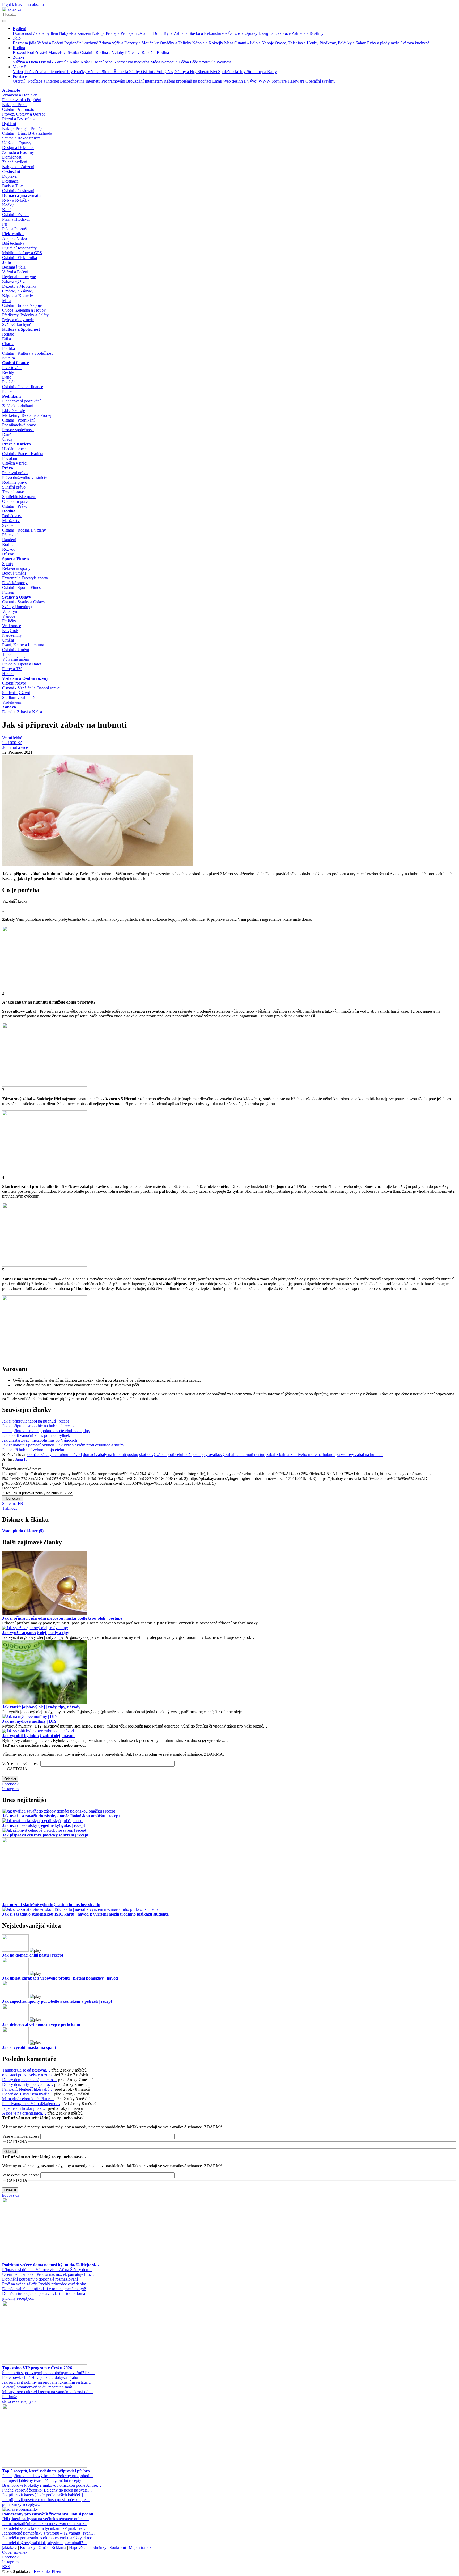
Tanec (7, 654)
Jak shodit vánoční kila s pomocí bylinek (36, 1435)
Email (218, 81)
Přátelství (133, 52)
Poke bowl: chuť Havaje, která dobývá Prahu (40, 2377)
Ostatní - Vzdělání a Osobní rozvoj (31, 688)
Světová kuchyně (415, 43)
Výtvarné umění (16, 659)
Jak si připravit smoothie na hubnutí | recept (38, 1426)
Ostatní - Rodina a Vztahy (103, 52)
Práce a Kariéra (16, 444)
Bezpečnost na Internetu (81, 81)
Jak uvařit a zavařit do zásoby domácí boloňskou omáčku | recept (61, 1816)
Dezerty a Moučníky (142, 43)
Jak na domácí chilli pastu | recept (33, 1955)
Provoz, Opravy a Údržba (24, 114)
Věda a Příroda (101, 72)
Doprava (9, 176)
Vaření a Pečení (51, 43)
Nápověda (78, 2547)
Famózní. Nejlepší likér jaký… (28, 2089)
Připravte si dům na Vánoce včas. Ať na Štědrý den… (47, 2270)
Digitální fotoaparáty (19, 248)
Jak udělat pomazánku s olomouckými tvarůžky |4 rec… (49, 2538)
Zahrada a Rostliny (308, 33)
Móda (156, 62)
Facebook (10, 1784)
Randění (149, 52)
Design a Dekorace (275, 33)
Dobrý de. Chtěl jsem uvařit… (27, 2094)
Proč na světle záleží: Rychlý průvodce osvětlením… (46, 2284)
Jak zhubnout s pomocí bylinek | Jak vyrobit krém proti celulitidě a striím (63, 1445)
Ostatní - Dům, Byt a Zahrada (163, 33)
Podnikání (11, 396)
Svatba (74, 52)
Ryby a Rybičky (16, 200)
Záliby (135, 72)
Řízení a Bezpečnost (19, 119)
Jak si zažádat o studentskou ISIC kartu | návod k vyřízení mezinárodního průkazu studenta (85, 1914)
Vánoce (9, 616)
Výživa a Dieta (26, 62)
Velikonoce (12, 626)
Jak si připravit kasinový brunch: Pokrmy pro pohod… (48, 2476)
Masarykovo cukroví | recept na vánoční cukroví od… (47, 2392)
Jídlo (17, 38)
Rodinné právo (15, 482)
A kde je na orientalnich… (24, 2113)
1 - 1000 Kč (12, 743)
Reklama (59, 2547)
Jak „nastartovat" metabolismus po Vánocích (40, 1440)
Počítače (20, 76)
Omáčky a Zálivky (176, 43)
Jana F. (21, 1459)
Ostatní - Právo (15, 506)
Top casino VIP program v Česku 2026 (37, 2368)
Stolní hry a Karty (262, 72)
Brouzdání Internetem (145, 81)
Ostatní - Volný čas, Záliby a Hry (169, 72)
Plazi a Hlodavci (16, 219)
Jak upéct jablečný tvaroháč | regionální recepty (42, 2480)
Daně (7, 377)
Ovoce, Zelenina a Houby (297, 43)
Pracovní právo (15, 473)
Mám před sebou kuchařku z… (28, 2099)
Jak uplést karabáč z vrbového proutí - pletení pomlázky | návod (60, 1978)
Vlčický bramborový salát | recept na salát (37, 2387)
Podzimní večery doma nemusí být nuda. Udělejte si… (51, 2265)
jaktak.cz (10, 2547)
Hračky (81, 72)
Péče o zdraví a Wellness (211, 62)
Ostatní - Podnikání (18, 420)
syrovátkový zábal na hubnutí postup (235, 1455)
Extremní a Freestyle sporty (25, 578)
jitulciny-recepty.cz (18, 2298)
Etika (7, 339)
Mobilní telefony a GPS (22, 253)
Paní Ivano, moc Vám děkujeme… (31, 2104)
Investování (12, 368)
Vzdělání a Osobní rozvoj (25, 678)
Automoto (11, 90)
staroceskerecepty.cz (19, 2401)
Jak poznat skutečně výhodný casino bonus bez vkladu (51, 1905)
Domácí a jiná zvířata (21, 195)
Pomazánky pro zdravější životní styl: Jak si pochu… (50, 2514)
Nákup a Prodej (15, 105)
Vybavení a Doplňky (20, 95)
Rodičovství (38, 52)
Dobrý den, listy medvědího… (28, 2084)
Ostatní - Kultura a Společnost (27, 353)
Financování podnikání (21, 401)
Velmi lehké (12, 738)
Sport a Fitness (16, 559)
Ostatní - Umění (16, 650)
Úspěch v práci (15, 463)
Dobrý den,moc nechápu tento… (30, 2080)
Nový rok (10, 631)
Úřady (7, 439)
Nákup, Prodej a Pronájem (115, 33)
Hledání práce (14, 449)
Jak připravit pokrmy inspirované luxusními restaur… (47, 2382)
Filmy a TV (12, 669)
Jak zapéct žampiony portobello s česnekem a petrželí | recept (57, 2001)
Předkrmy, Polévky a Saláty (343, 43)
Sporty (8, 564)
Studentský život (16, 693)
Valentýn (10, 611)
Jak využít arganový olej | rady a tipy (36, 1633)
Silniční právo (14, 487)
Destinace (10, 181)
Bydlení (19, 29)
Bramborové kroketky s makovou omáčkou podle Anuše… (52, 2485)
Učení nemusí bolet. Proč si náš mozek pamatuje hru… (48, 2274)
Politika (8, 348)
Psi (5, 224)
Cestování (11, 171)
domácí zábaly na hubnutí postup (110, 1455)
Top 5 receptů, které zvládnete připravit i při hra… (48, 2471)
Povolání (10, 458)
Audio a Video (14, 238)
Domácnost (23, 33)
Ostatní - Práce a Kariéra (23, 454)
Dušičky (9, 621)
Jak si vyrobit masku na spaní (29, 2047)
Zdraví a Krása (29, 712)
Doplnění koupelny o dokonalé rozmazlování (40, 2279)
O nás (43, 2547)
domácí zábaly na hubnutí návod (55, 1455)
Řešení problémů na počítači (188, 81)
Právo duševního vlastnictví (25, 478)
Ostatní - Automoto (18, 109)
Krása (86, 62)
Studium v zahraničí (19, 697)
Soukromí (118, 2547)
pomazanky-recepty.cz (21, 2504)
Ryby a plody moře (384, 43)
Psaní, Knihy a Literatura (23, 645)
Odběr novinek (15, 2552)
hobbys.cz (11, 2195)
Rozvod (20, 52)
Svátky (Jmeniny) (17, 607)
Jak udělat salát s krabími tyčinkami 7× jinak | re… (44, 2528)
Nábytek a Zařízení (76, 33)
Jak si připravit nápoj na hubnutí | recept (35, 1421)
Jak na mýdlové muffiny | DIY (29, 1721)
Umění (8, 640)
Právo (8, 468)
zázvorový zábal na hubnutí (360, 1455)
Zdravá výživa (112, 43)
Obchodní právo (16, 501)
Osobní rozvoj (14, 683)
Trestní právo (13, 492)
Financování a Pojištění (22, 100)
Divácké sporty (15, 583)
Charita (8, 344)
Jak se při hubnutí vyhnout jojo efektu (34, 1450)
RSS (6, 2567)
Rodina (19, 48)
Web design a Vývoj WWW (247, 81)
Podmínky (98, 2547)
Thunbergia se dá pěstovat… (26, 2070)
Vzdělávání (12, 702)
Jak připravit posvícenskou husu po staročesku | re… (46, 2500)
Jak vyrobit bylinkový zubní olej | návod (38, 1736)
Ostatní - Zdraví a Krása (60, 62)
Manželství (58, 52)
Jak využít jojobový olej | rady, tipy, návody (41, 1707)
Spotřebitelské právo (19, 497)
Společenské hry (232, 72)
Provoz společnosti (18, 430)
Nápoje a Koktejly (208, 43)
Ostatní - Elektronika (20, 258)
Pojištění (9, 382)
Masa (229, 43)
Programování (114, 81)
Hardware (297, 81)
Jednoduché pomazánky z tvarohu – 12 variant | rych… (48, 2533)
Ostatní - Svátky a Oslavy (24, 602)
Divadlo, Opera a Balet (22, 664)
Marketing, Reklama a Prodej (27, 415)
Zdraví (18, 57)
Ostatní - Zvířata (16, 215)
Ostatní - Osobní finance (23, 387)
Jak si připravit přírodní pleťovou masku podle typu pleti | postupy (62, 1618)
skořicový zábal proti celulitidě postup (171, 1455)
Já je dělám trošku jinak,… (24, 2108)
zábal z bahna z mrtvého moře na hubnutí (301, 1455)
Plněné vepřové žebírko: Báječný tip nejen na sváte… (47, 2490)
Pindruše (9, 2397)
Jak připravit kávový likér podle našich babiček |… (45, 2495)
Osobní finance (16, 363)
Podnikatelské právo (19, 425)
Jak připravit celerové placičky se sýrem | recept (45, 1835)
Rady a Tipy (12, 186)
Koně (7, 210)
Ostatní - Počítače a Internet (36, 81)
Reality (8, 372)
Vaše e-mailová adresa (21, 1764)
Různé (8, 554)
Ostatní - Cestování (18, 191)
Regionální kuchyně (82, 43)
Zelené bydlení (46, 33)
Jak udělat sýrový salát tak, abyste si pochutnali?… (45, 2543)
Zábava (9, 707)
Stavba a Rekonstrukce (208, 33)
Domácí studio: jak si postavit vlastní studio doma (44, 2293)
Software (280, 81)
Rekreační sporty (16, 568)
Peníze (8, 391)
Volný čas (21, 67)
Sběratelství (208, 72)
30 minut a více (15, 747)
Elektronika (13, 234)
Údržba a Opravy (243, 33)
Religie (8, 334)
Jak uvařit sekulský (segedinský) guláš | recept (44, 1825)
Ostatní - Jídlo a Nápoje (255, 43)
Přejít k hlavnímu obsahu (23, 4)
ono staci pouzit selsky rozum (27, 2075)
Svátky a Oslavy (17, 597)
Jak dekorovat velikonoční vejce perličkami (41, 2024)
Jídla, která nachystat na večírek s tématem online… (45, 2519)
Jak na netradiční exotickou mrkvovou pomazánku (44, 2524)
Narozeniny (12, 635)
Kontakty (28, 2547)
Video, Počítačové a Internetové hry (43, 72)
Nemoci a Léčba (176, 62)
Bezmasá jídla (25, 43)
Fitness (8, 592)
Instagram (10, 1789)
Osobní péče (102, 62)
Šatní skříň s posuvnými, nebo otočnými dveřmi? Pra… (48, 2373)
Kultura (8, 358)
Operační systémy (320, 81)
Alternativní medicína (132, 62)
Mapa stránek (140, 2547)
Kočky (8, 205)
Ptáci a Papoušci (16, 229)
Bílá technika (13, 243)
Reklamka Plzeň (47, 2571)
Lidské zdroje (14, 411)
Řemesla (121, 72)
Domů (7, 712)
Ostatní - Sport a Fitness (22, 587)
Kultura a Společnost (21, 329)
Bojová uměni (14, 573)
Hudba (8, 674)
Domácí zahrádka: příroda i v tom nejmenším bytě (44, 2289)
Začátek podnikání (18, 406)
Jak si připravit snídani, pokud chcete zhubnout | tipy (46, 1431)
